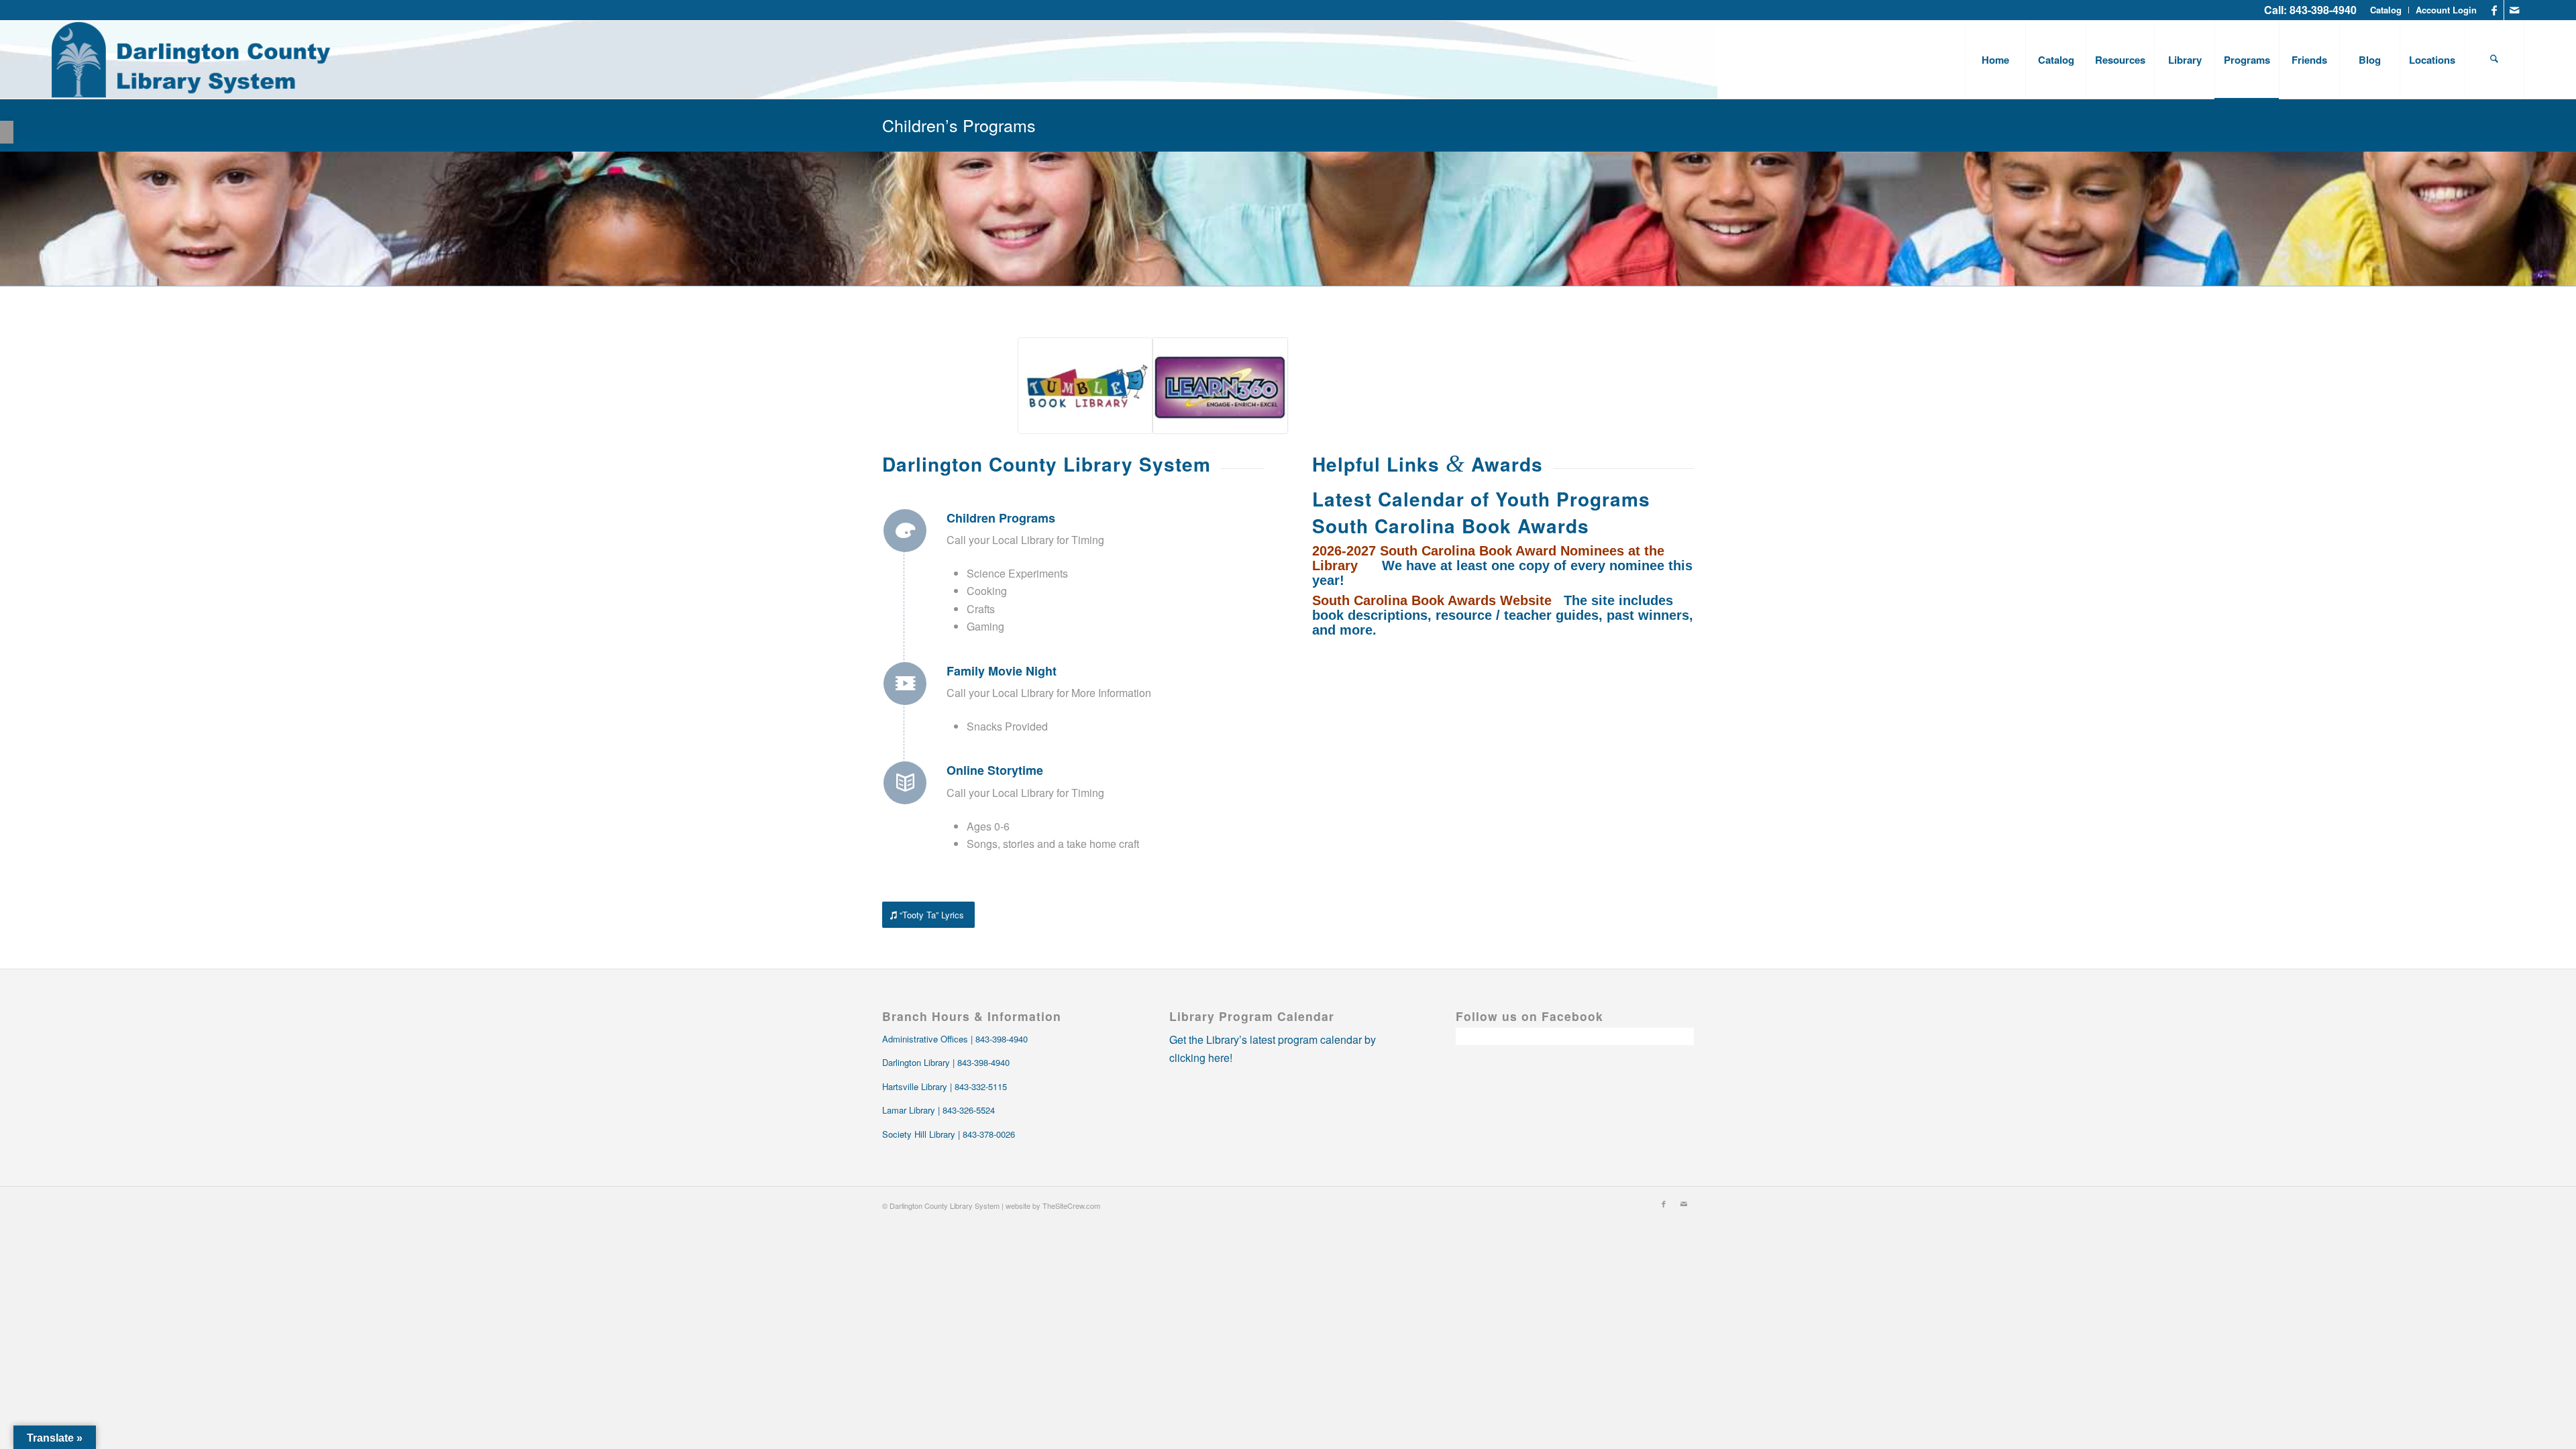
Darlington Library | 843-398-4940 (946, 1062)
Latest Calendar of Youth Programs (1481, 499)
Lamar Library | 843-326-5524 (938, 1110)
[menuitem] (2386, 10)
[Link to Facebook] (2494, 10)
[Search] (2494, 60)
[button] (7, 132)
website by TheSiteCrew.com (1053, 1205)
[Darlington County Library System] (192, 60)
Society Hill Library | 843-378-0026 (949, 1134)
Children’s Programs (959, 125)
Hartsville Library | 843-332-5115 (945, 1086)
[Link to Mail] (2514, 10)
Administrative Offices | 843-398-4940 (955, 1039)
